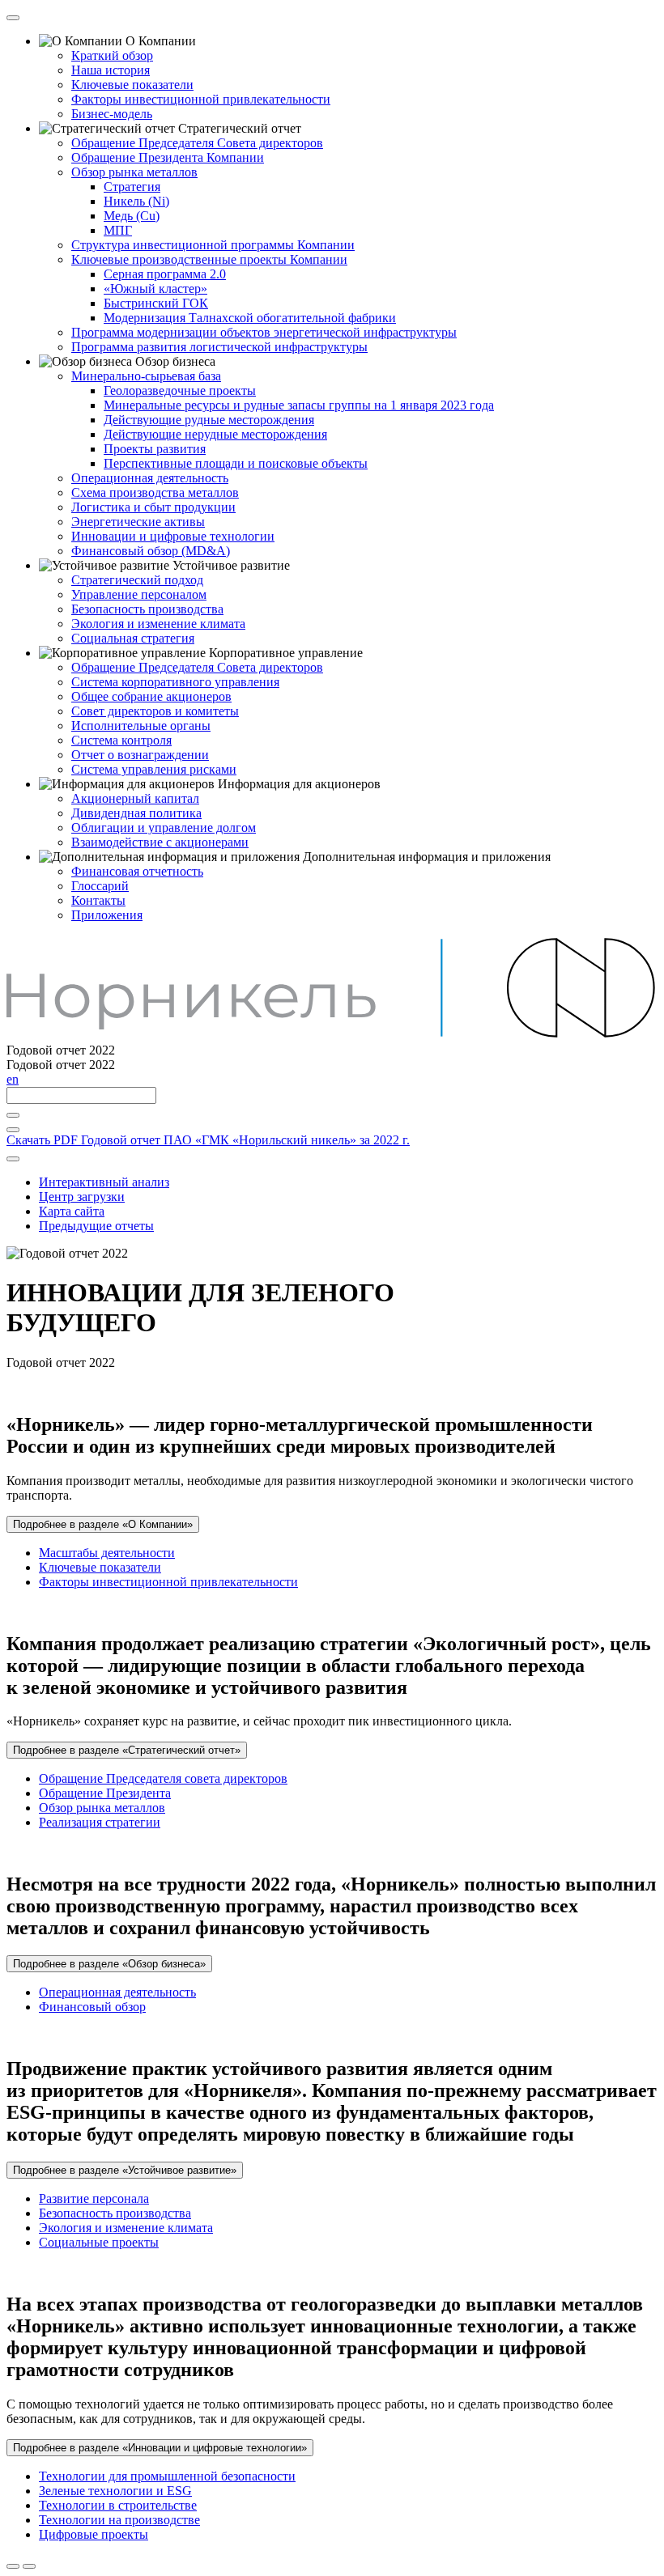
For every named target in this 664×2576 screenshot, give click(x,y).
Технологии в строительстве (118, 2505)
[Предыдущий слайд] (13, 2566)
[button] (103, 1524)
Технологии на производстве (119, 2520)
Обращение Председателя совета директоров (163, 1778)
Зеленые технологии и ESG (115, 2491)
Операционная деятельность (117, 1992)
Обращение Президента (105, 1793)
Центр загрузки (82, 1197)
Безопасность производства (115, 2213)
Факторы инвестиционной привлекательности (168, 1582)
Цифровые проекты (94, 2534)
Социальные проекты (99, 2242)
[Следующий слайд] (29, 2566)
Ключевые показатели (100, 1567)
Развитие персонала (94, 2198)
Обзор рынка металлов (102, 1808)
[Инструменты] (13, 1159)
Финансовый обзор (92, 2007)
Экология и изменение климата (126, 2228)
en (13, 1079)
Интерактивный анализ (104, 1182)
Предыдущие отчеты (96, 1226)
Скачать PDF (208, 1140)
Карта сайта (72, 1211)
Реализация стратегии (100, 1822)
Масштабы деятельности (107, 1553)
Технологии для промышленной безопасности (167, 2476)
